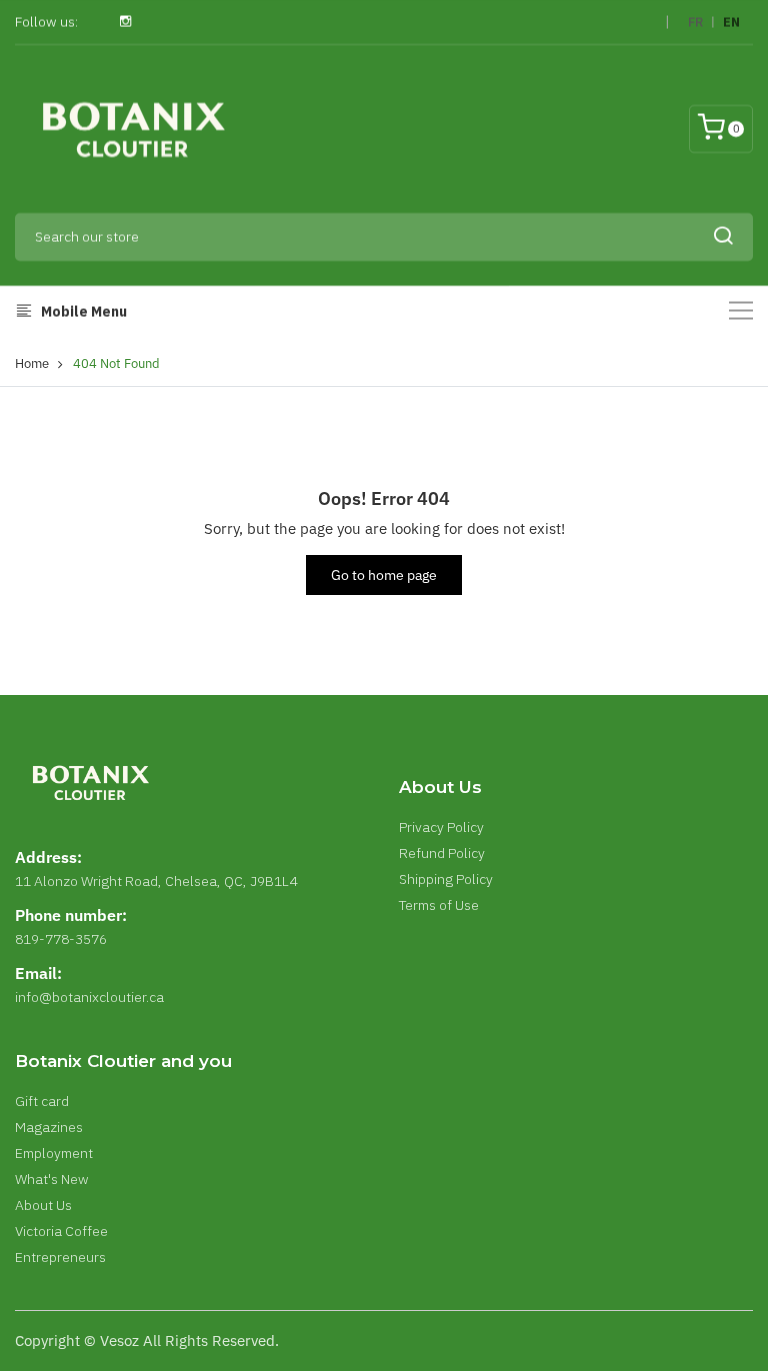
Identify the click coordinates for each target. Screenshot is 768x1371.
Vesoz (119, 1340)
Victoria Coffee (61, 1231)
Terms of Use (439, 905)
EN (731, 22)
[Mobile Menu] (741, 310)
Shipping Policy (446, 879)
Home (32, 363)
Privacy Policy (441, 827)
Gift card (42, 1101)
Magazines (49, 1127)
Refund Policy (442, 853)
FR (695, 22)
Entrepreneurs (60, 1257)
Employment (54, 1153)
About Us (43, 1205)
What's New (52, 1179)
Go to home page (384, 575)
